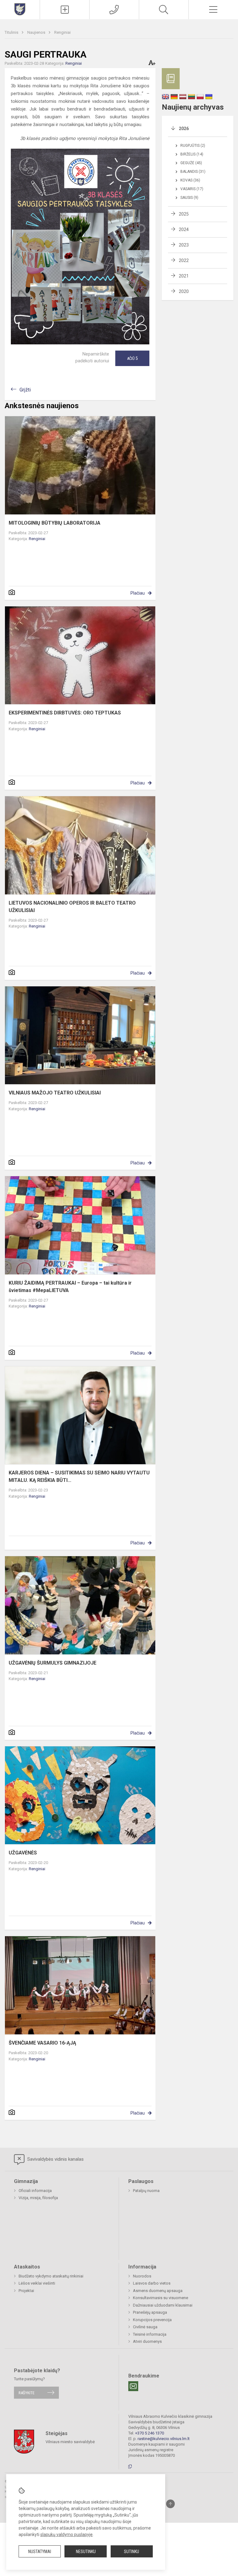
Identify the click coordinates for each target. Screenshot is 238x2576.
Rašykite (26, 2393)
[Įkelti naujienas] (65, 10)
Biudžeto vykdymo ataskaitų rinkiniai (51, 2276)
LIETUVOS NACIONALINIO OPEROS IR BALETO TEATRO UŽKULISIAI (72, 907)
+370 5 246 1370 (150, 2433)
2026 (184, 129)
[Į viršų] (170, 2504)
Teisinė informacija (150, 2334)
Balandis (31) (193, 172)
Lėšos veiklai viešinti (37, 2283)
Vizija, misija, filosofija (38, 2198)
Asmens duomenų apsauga (158, 2291)
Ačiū (132, 358)
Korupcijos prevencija (152, 2320)
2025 (184, 214)
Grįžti (25, 390)
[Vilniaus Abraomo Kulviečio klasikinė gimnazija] (20, 9)
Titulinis (12, 32)
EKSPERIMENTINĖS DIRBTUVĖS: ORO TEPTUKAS (65, 713)
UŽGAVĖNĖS (23, 1853)
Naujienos (37, 32)
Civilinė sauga (145, 2327)
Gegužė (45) (191, 163)
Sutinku (132, 2552)
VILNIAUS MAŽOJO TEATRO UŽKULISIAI (55, 1093)
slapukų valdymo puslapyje (66, 2535)
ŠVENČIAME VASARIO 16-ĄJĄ (42, 2043)
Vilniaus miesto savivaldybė (70, 2442)
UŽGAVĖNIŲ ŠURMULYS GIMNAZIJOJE (53, 1663)
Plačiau (138, 593)
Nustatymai (40, 2552)
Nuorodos (142, 2276)
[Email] (133, 2386)
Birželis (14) (192, 154)
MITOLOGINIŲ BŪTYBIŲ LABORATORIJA (55, 523)
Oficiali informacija (35, 2191)
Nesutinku (86, 2552)
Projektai (26, 2291)
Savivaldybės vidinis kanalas (55, 2159)
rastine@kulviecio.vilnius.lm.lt (164, 2439)
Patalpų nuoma (146, 2191)
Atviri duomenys (147, 2341)
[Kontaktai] (114, 10)
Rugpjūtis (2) (193, 146)
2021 (184, 276)
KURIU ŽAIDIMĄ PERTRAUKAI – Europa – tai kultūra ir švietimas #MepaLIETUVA (70, 1287)
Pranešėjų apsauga (150, 2312)
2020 (184, 291)
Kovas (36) (190, 180)
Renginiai (62, 32)
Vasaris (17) (192, 189)
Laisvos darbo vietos (152, 2283)
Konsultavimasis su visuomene (161, 2298)
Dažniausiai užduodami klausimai (163, 2305)
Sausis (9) (189, 198)
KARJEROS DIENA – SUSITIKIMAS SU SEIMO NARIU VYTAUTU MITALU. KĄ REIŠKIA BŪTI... (79, 1476)
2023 (184, 245)
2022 (184, 260)
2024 (184, 229)
